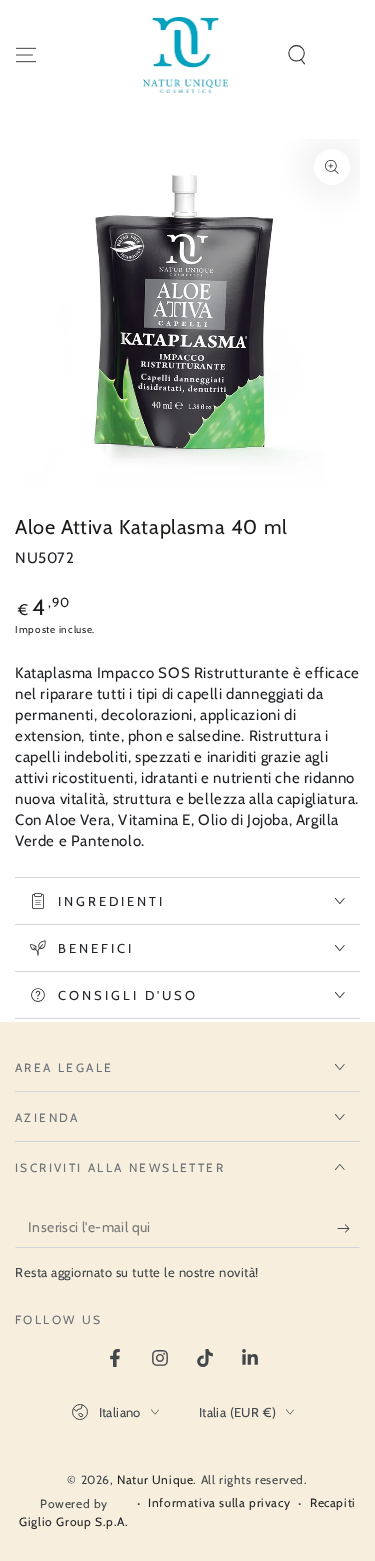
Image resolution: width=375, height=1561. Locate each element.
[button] (297, 55)
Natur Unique (155, 1479)
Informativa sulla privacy (219, 1502)
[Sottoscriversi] (348, 1228)
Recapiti (333, 1502)
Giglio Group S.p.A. (73, 1521)
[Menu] (26, 55)
